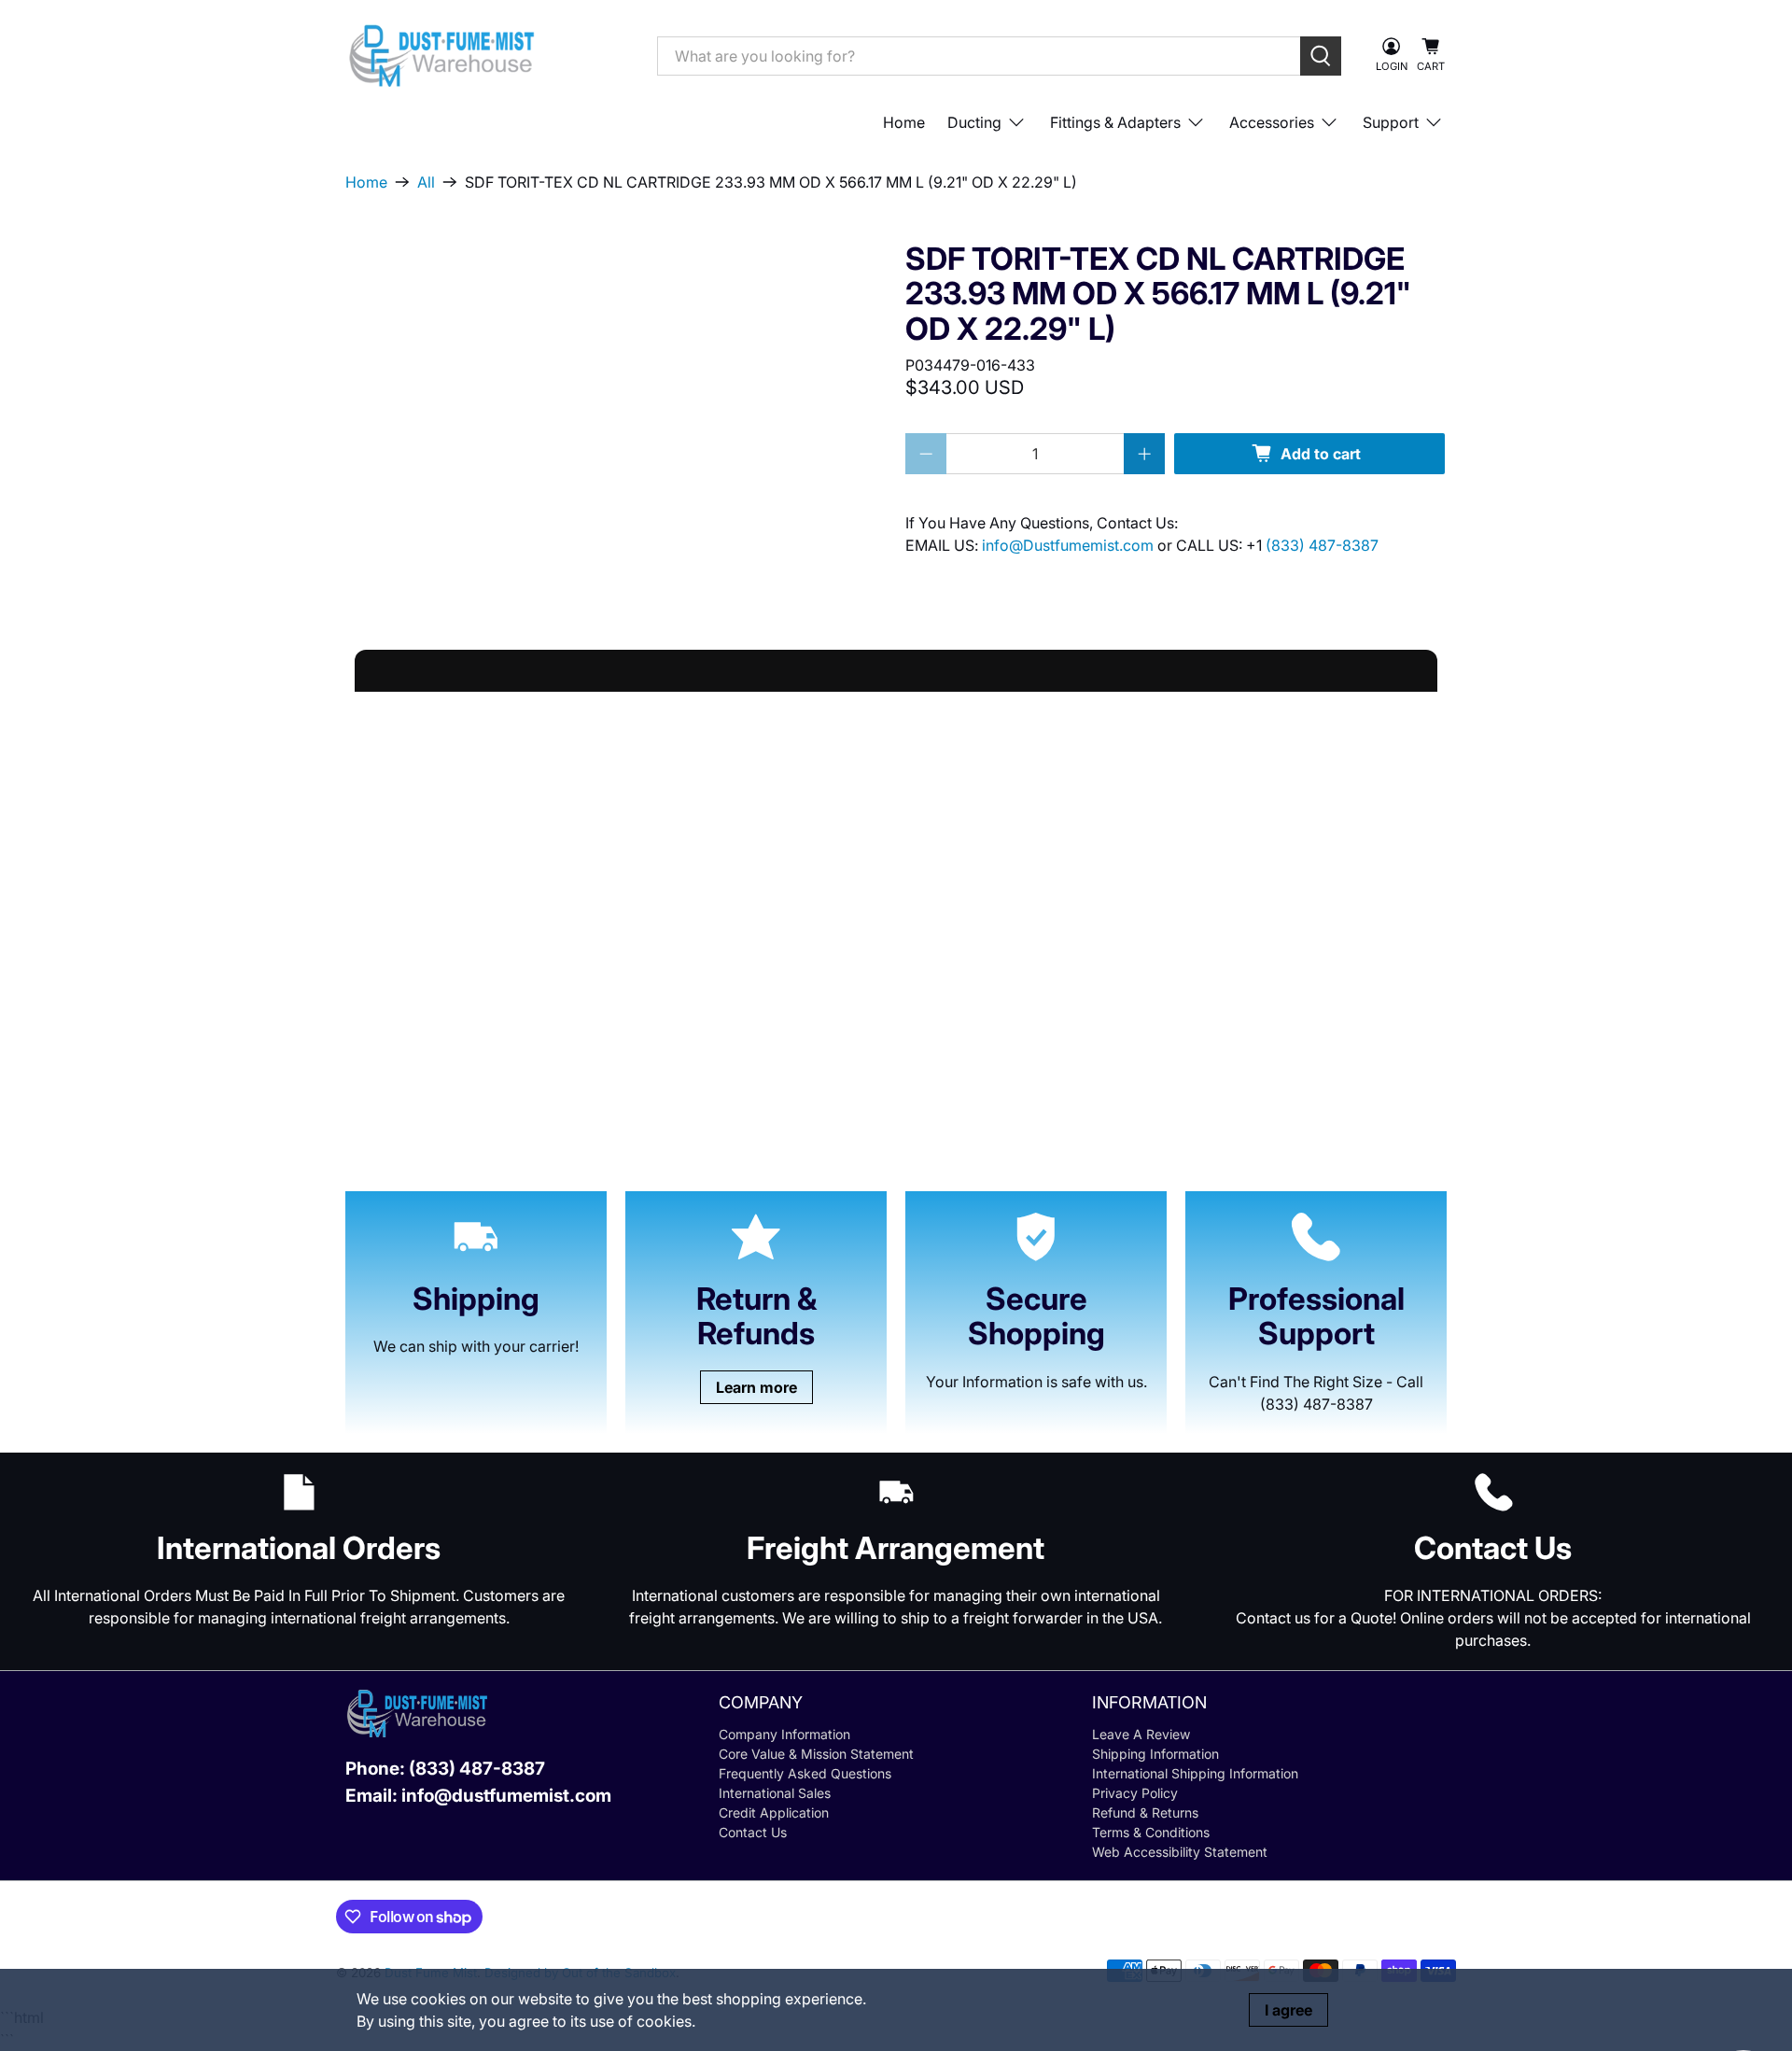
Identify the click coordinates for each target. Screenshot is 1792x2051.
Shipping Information (1155, 1754)
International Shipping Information (1195, 1773)
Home (904, 122)
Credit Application (774, 1812)
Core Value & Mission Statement (816, 1754)
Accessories (1272, 122)
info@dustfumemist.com (506, 1796)
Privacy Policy (1135, 1793)
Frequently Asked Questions (805, 1773)
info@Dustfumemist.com (1070, 545)
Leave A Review (1141, 1734)
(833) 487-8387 (1322, 545)
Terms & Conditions (1151, 1832)
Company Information (784, 1734)
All (426, 182)
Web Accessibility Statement (1180, 1852)
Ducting (974, 122)
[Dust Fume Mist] (487, 56)
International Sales (775, 1793)
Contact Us (753, 1832)
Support (1391, 122)
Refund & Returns (1145, 1812)
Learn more (756, 1387)
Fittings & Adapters (1115, 122)
